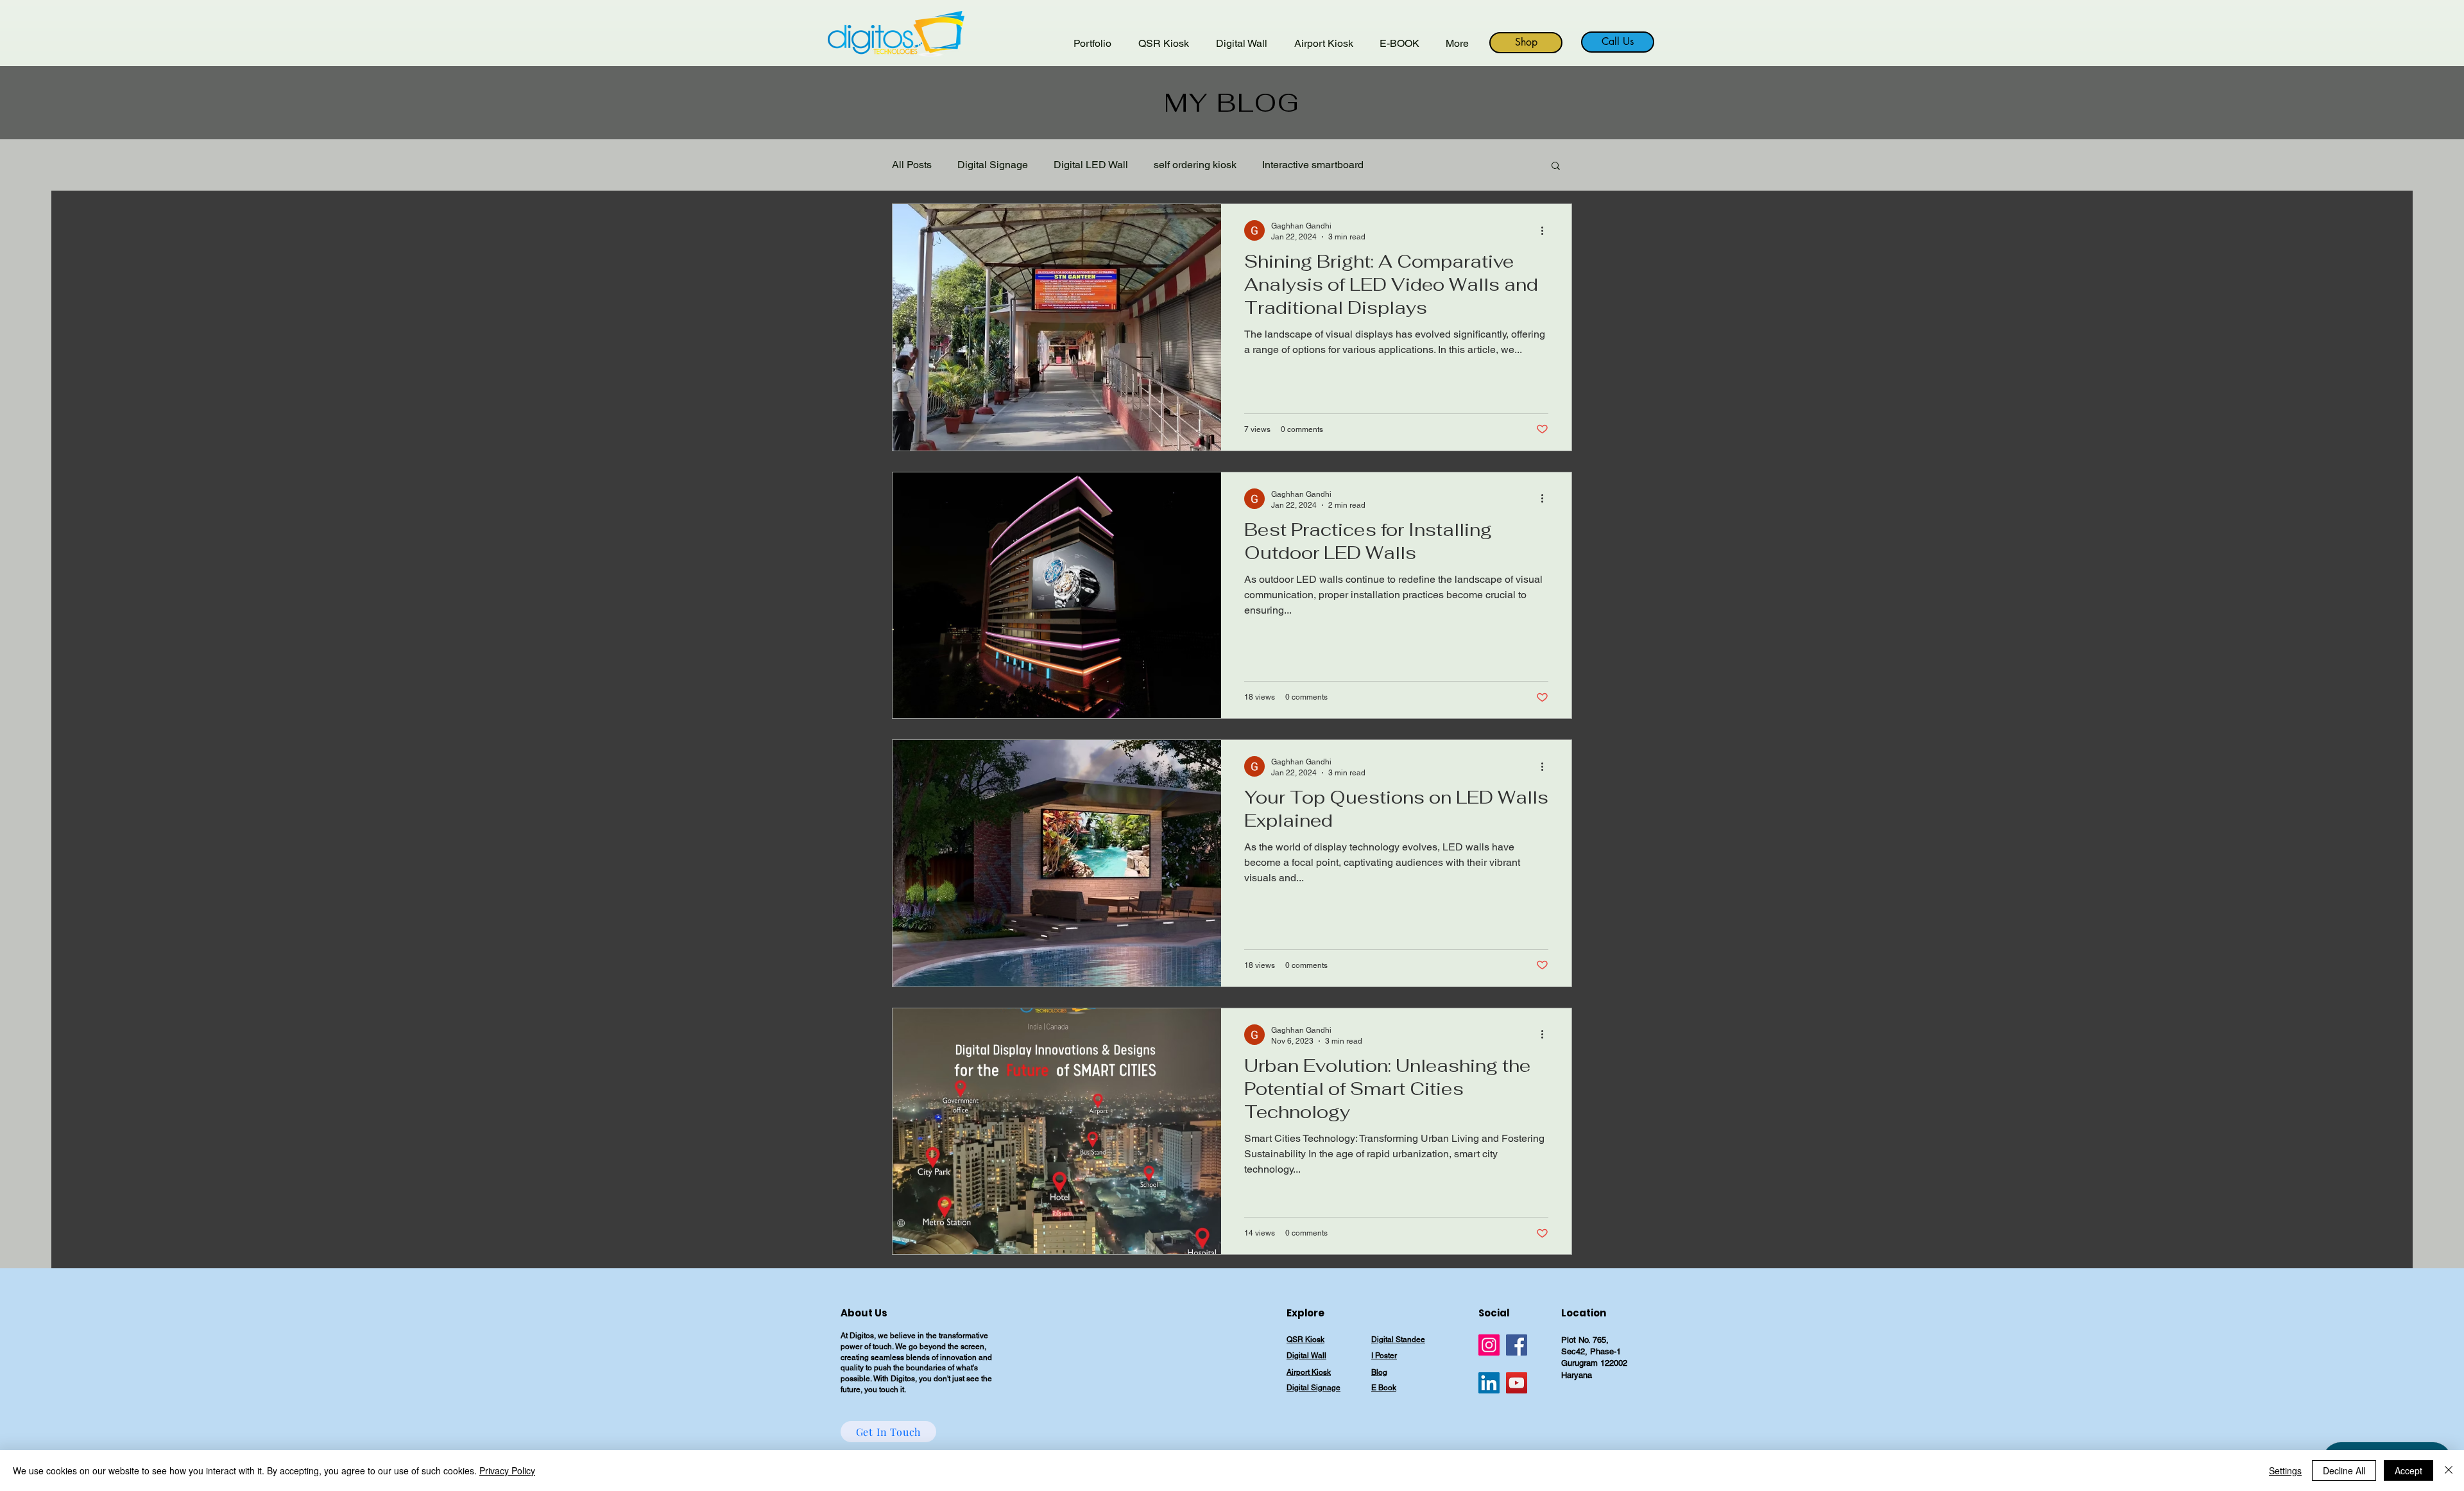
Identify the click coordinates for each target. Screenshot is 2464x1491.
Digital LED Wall (1091, 165)
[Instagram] (1489, 1345)
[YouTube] (1517, 1383)
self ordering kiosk (1195, 165)
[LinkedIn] (1489, 1383)
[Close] (2449, 1470)
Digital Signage (993, 165)
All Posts (912, 165)
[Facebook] (1517, 1345)
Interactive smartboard (1313, 165)
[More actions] (1546, 230)
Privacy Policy (507, 1470)
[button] (1556, 167)
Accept (2408, 1470)
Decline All (2344, 1470)
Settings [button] (2285, 1470)
